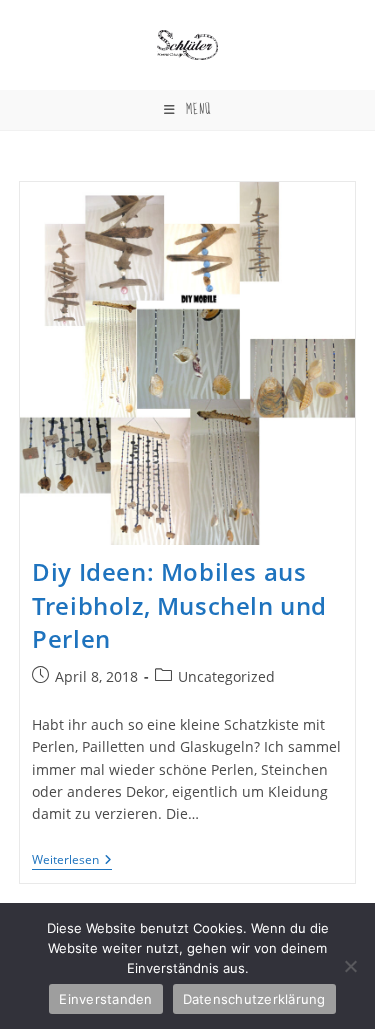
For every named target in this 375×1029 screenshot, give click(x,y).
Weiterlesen (72, 861)
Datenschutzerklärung (254, 999)
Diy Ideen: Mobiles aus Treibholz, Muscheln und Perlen (179, 605)
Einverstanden (105, 999)
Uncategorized (226, 676)
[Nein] (350, 966)
